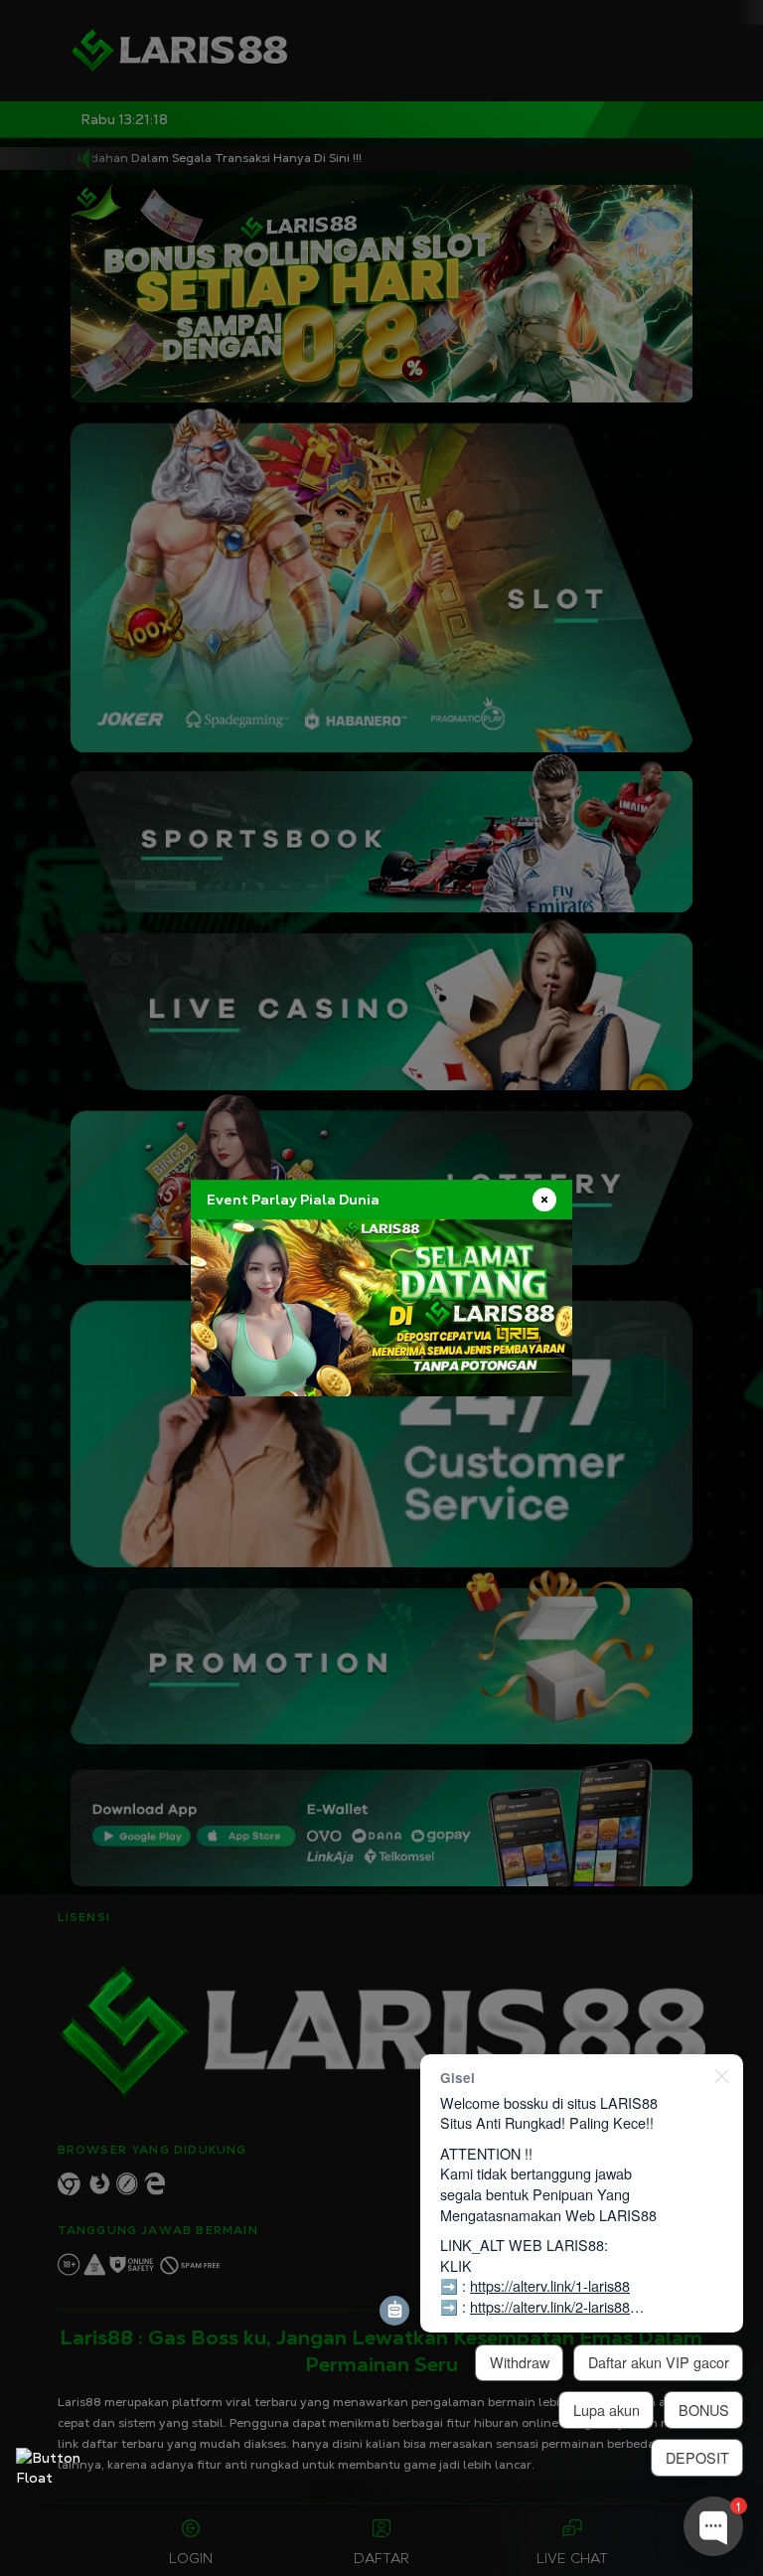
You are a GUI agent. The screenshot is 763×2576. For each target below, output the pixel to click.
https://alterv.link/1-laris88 (550, 2285)
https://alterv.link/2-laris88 (550, 2306)
